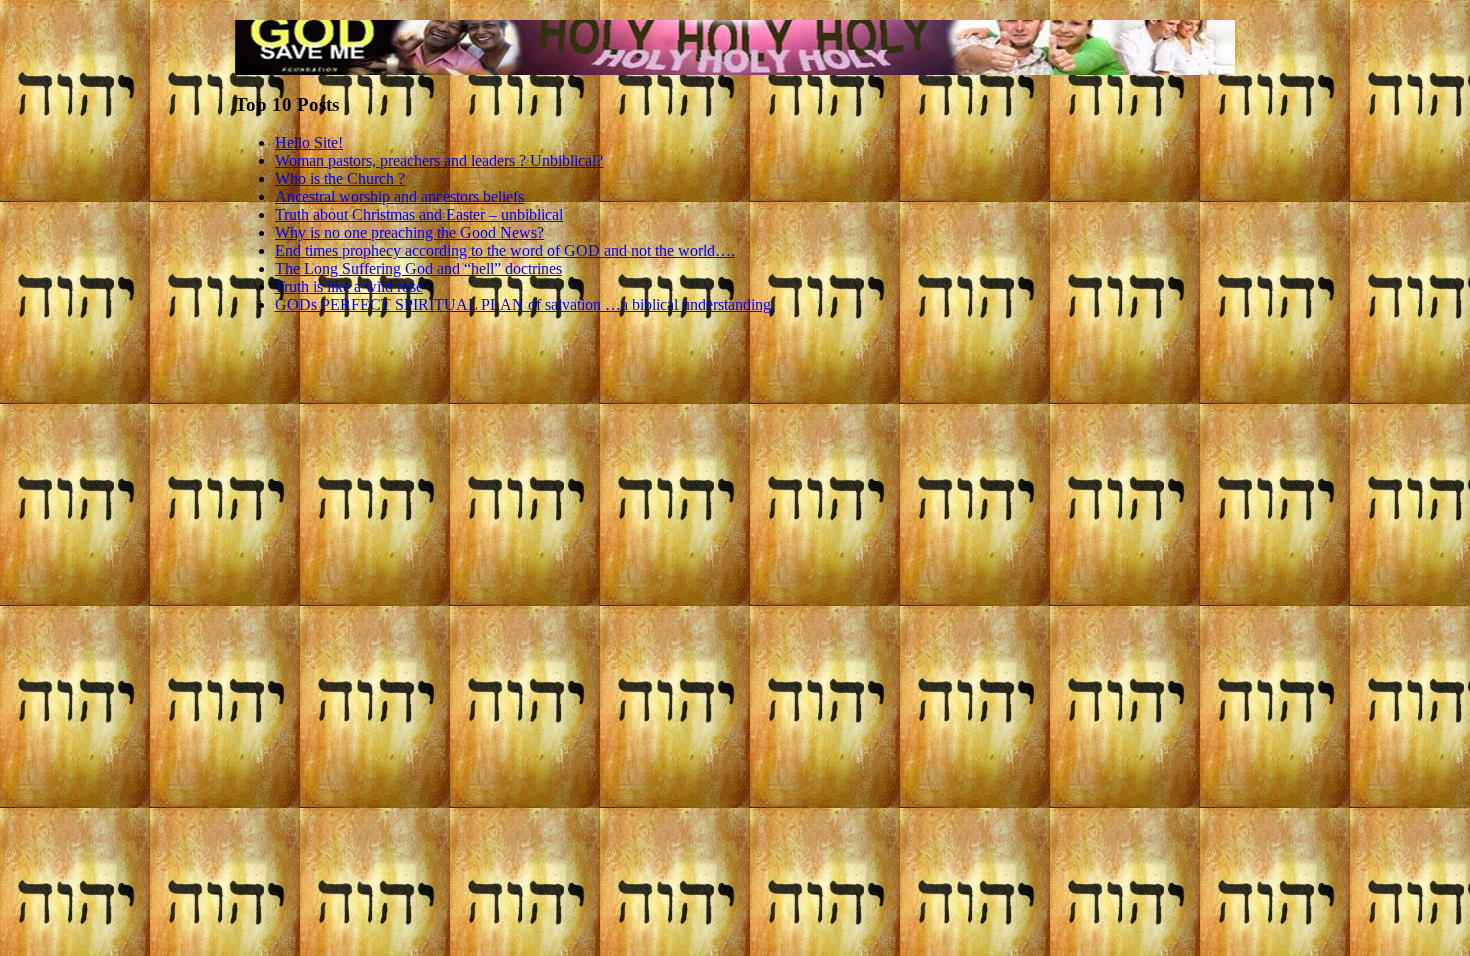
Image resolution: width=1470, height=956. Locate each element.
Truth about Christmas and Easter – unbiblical (419, 214)
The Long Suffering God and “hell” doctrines (418, 268)
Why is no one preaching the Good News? (409, 232)
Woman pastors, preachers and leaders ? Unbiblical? (439, 160)
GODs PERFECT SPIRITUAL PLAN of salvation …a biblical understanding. (525, 304)
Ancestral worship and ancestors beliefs (399, 196)
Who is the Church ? (340, 178)
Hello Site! (309, 142)
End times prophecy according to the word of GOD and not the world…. (505, 250)
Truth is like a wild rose (349, 286)
